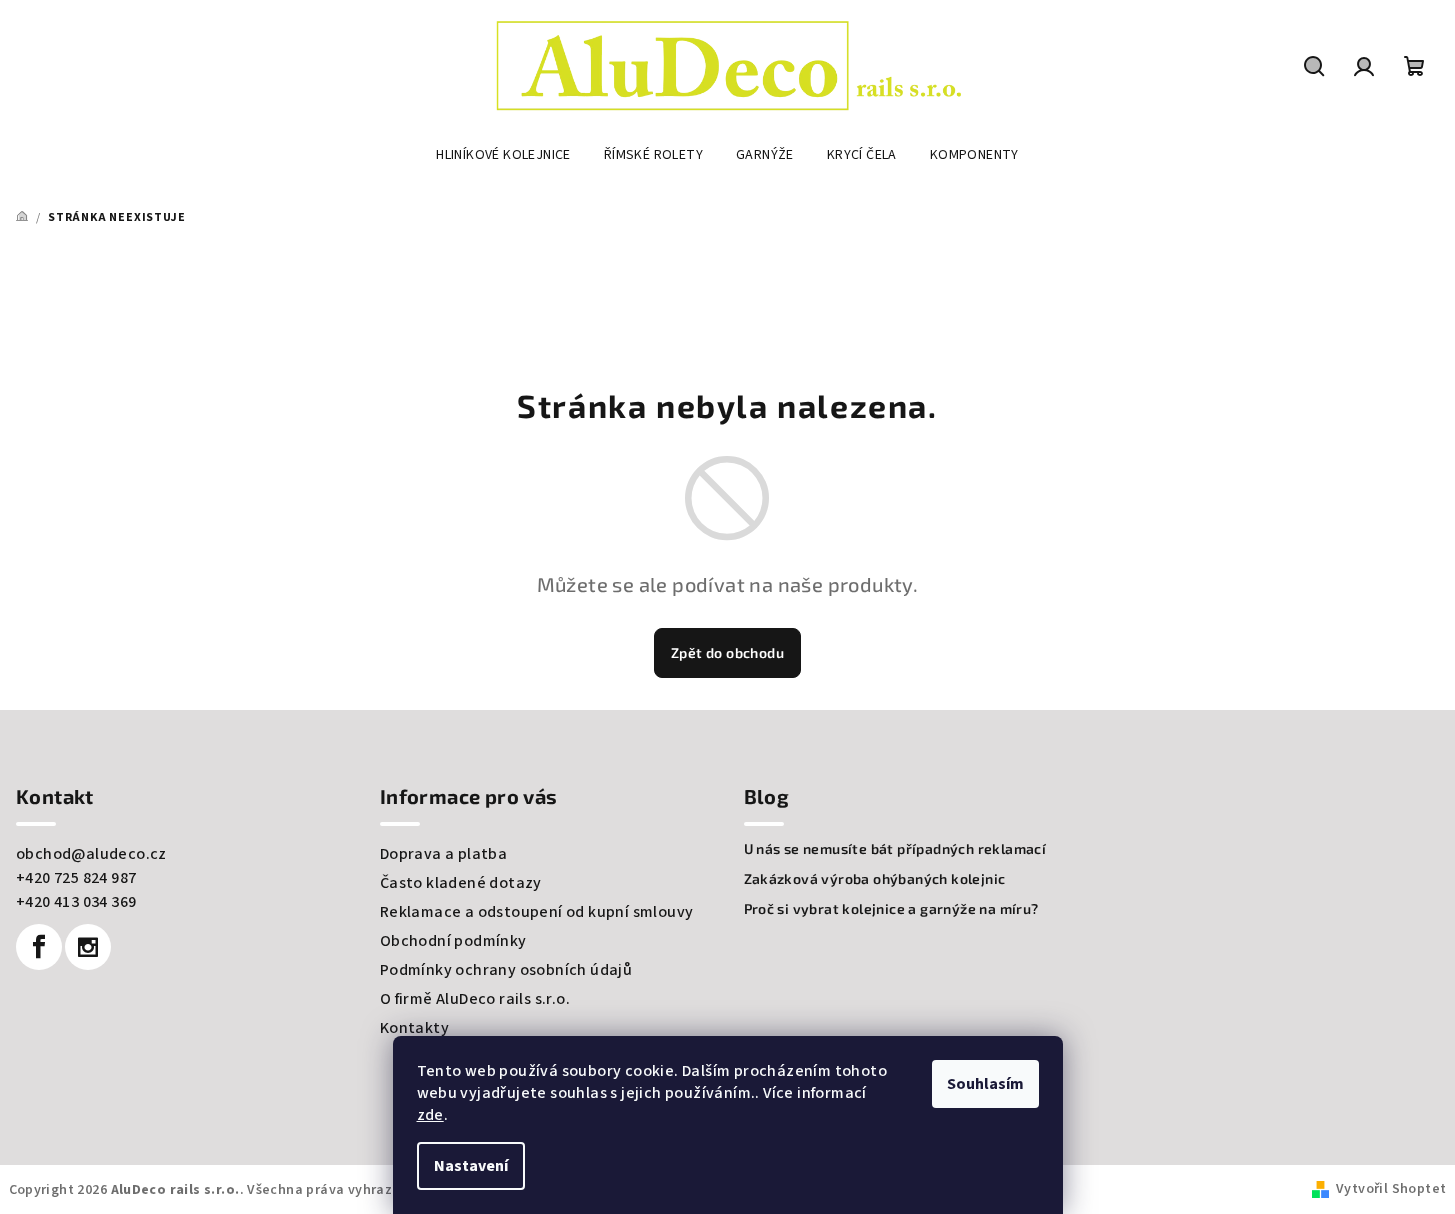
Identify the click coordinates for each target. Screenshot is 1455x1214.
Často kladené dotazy (461, 883)
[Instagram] (88, 947)
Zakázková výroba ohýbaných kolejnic (875, 879)
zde (430, 1115)
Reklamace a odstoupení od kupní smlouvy (537, 912)
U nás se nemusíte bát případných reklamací (895, 849)
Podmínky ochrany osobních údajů (506, 970)
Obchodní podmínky (453, 941)
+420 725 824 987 (76, 878)
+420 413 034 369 (76, 902)
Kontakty (414, 1028)
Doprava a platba (443, 854)
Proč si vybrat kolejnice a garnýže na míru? (891, 909)
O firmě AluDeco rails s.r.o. (475, 999)
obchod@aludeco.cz (91, 854)
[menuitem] (503, 155)
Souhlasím (985, 1084)
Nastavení (471, 1166)
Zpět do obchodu (727, 652)
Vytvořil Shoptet (1391, 1189)
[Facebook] (39, 947)
